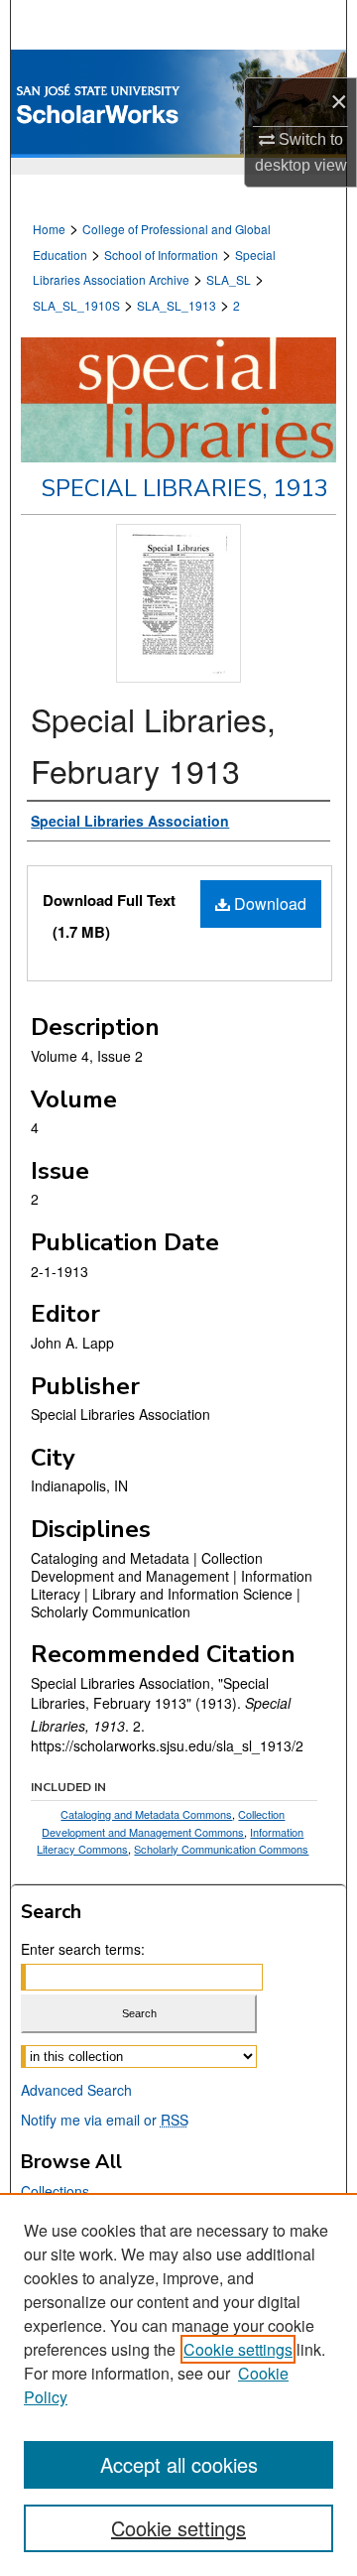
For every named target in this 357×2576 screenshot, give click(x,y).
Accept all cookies (179, 2464)
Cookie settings (238, 2349)
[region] (178, 2384)
